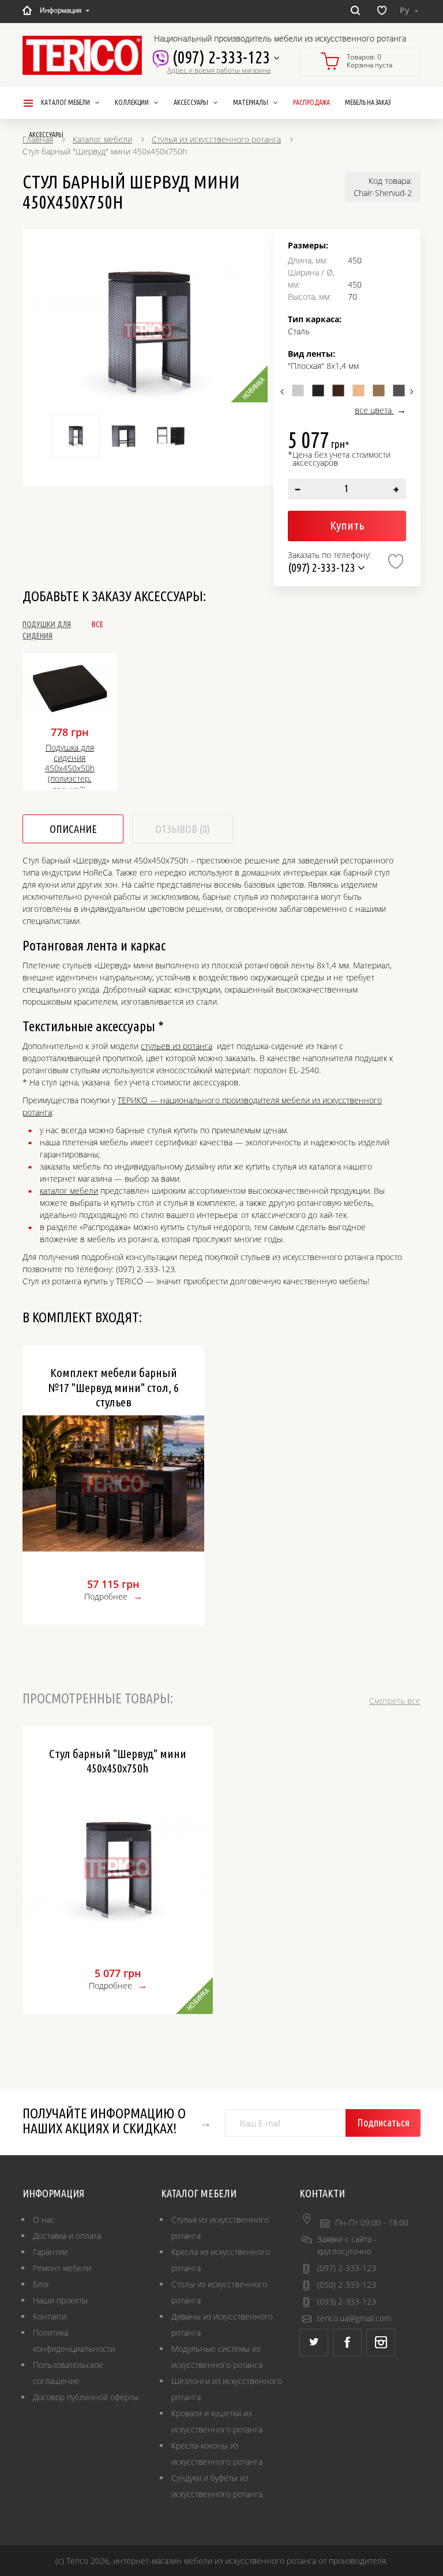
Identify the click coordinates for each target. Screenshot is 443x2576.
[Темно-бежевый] (379, 391)
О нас (44, 2219)
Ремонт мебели (62, 2268)
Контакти (50, 2316)
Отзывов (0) (183, 829)
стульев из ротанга (177, 1046)
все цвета (374, 410)
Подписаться (383, 2122)
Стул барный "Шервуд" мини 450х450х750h (118, 1761)
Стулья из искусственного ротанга (216, 139)
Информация (61, 10)
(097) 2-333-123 (221, 57)
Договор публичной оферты (86, 2397)
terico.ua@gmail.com (354, 2318)
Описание (73, 829)
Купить (347, 525)
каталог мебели (69, 1191)
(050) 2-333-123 (347, 2285)
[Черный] (318, 391)
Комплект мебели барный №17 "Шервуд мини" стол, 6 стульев (113, 1387)
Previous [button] (284, 391)
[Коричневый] (338, 391)
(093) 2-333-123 (347, 2301)
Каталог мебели (102, 139)
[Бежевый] (358, 391)
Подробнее (106, 1596)
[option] (148, 330)
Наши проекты (60, 2300)
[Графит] (399, 391)
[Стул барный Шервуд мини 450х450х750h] (148, 330)
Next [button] (410, 391)
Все (97, 624)
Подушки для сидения (47, 630)
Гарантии (50, 2252)
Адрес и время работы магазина (219, 70)
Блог (42, 2284)
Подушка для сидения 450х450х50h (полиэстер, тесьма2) (70, 765)
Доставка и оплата (67, 2236)
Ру (406, 10)
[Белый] (298, 391)
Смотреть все (395, 1701)
